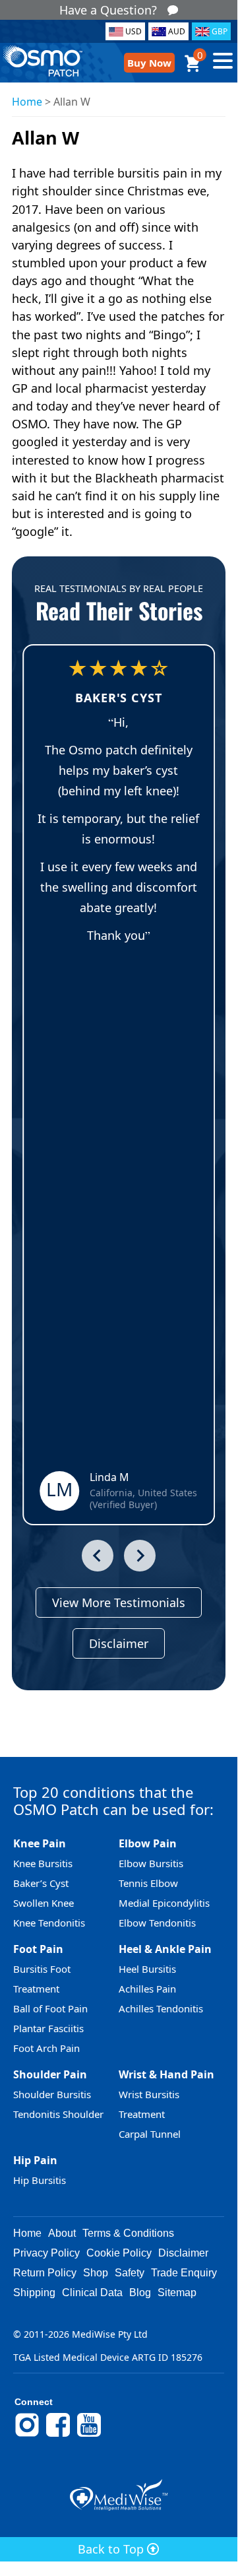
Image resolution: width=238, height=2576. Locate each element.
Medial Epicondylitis (164, 1903)
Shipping (34, 2293)
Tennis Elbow (148, 1883)
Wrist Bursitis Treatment (149, 2104)
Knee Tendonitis (49, 1923)
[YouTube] (89, 2435)
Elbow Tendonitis (157, 1923)
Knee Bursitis (43, 1863)
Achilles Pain (147, 1989)
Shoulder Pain (50, 2074)
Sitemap (177, 2293)
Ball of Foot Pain (50, 2008)
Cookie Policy (119, 2253)
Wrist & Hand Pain (166, 2074)
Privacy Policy (46, 2253)
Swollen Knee (44, 1903)
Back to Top (112, 2549)
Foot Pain (38, 1949)
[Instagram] (27, 2435)
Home (27, 102)
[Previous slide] (98, 1556)
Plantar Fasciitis (48, 2028)
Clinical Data (92, 2293)
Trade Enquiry (184, 2273)
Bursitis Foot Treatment (42, 1979)
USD (134, 31)
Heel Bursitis (147, 1969)
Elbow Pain (148, 1843)
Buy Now (149, 63)
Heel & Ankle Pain (165, 1949)
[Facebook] (58, 2435)
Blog (140, 2293)
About (62, 2233)
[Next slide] (140, 1556)
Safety (130, 2273)
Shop (96, 2273)
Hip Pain (35, 2160)
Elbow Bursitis (151, 1863)
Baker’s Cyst (41, 1883)
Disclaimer (119, 1643)
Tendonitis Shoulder (58, 2114)
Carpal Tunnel (150, 2134)
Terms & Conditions (128, 2233)
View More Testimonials (119, 1602)
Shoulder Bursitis (52, 2094)
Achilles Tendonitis (161, 2008)
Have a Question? (108, 10)
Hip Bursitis (40, 2180)
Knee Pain (40, 1843)
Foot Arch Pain (46, 2048)
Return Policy (45, 2273)
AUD (177, 31)
